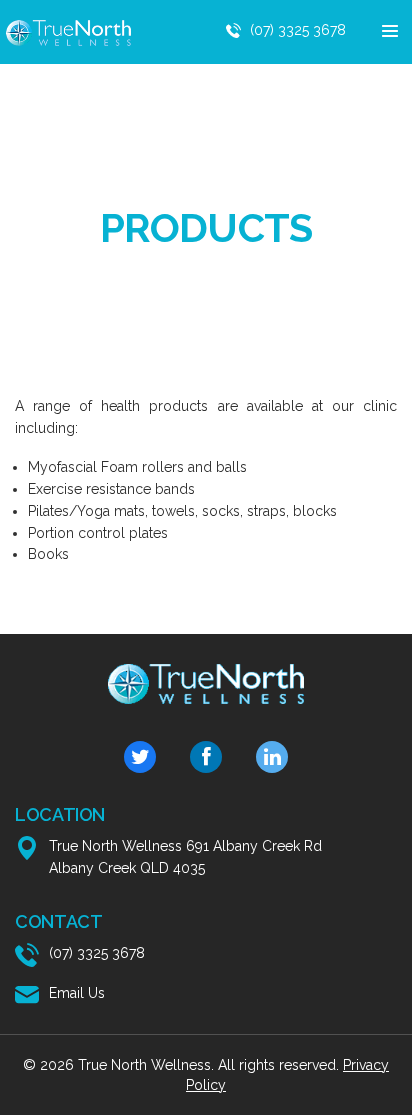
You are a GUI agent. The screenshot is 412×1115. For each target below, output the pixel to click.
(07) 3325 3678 (298, 30)
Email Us (77, 993)
